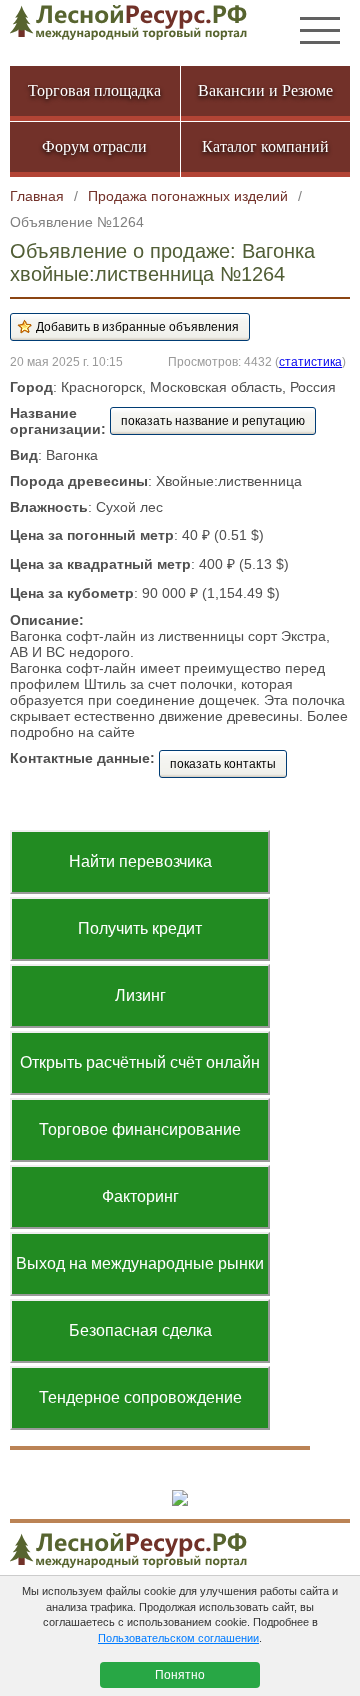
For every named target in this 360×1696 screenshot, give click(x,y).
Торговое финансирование (140, 1129)
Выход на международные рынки (140, 1263)
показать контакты (223, 764)
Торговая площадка (94, 90)
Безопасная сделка (140, 1330)
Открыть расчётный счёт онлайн (140, 1062)
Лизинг (140, 995)
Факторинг (140, 1196)
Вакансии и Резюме (265, 90)
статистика (310, 361)
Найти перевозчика (140, 861)
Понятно (180, 1675)
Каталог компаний (265, 146)
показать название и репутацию (213, 421)
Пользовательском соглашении (178, 1638)
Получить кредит (140, 928)
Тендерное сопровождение (140, 1397)
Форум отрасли (94, 146)
